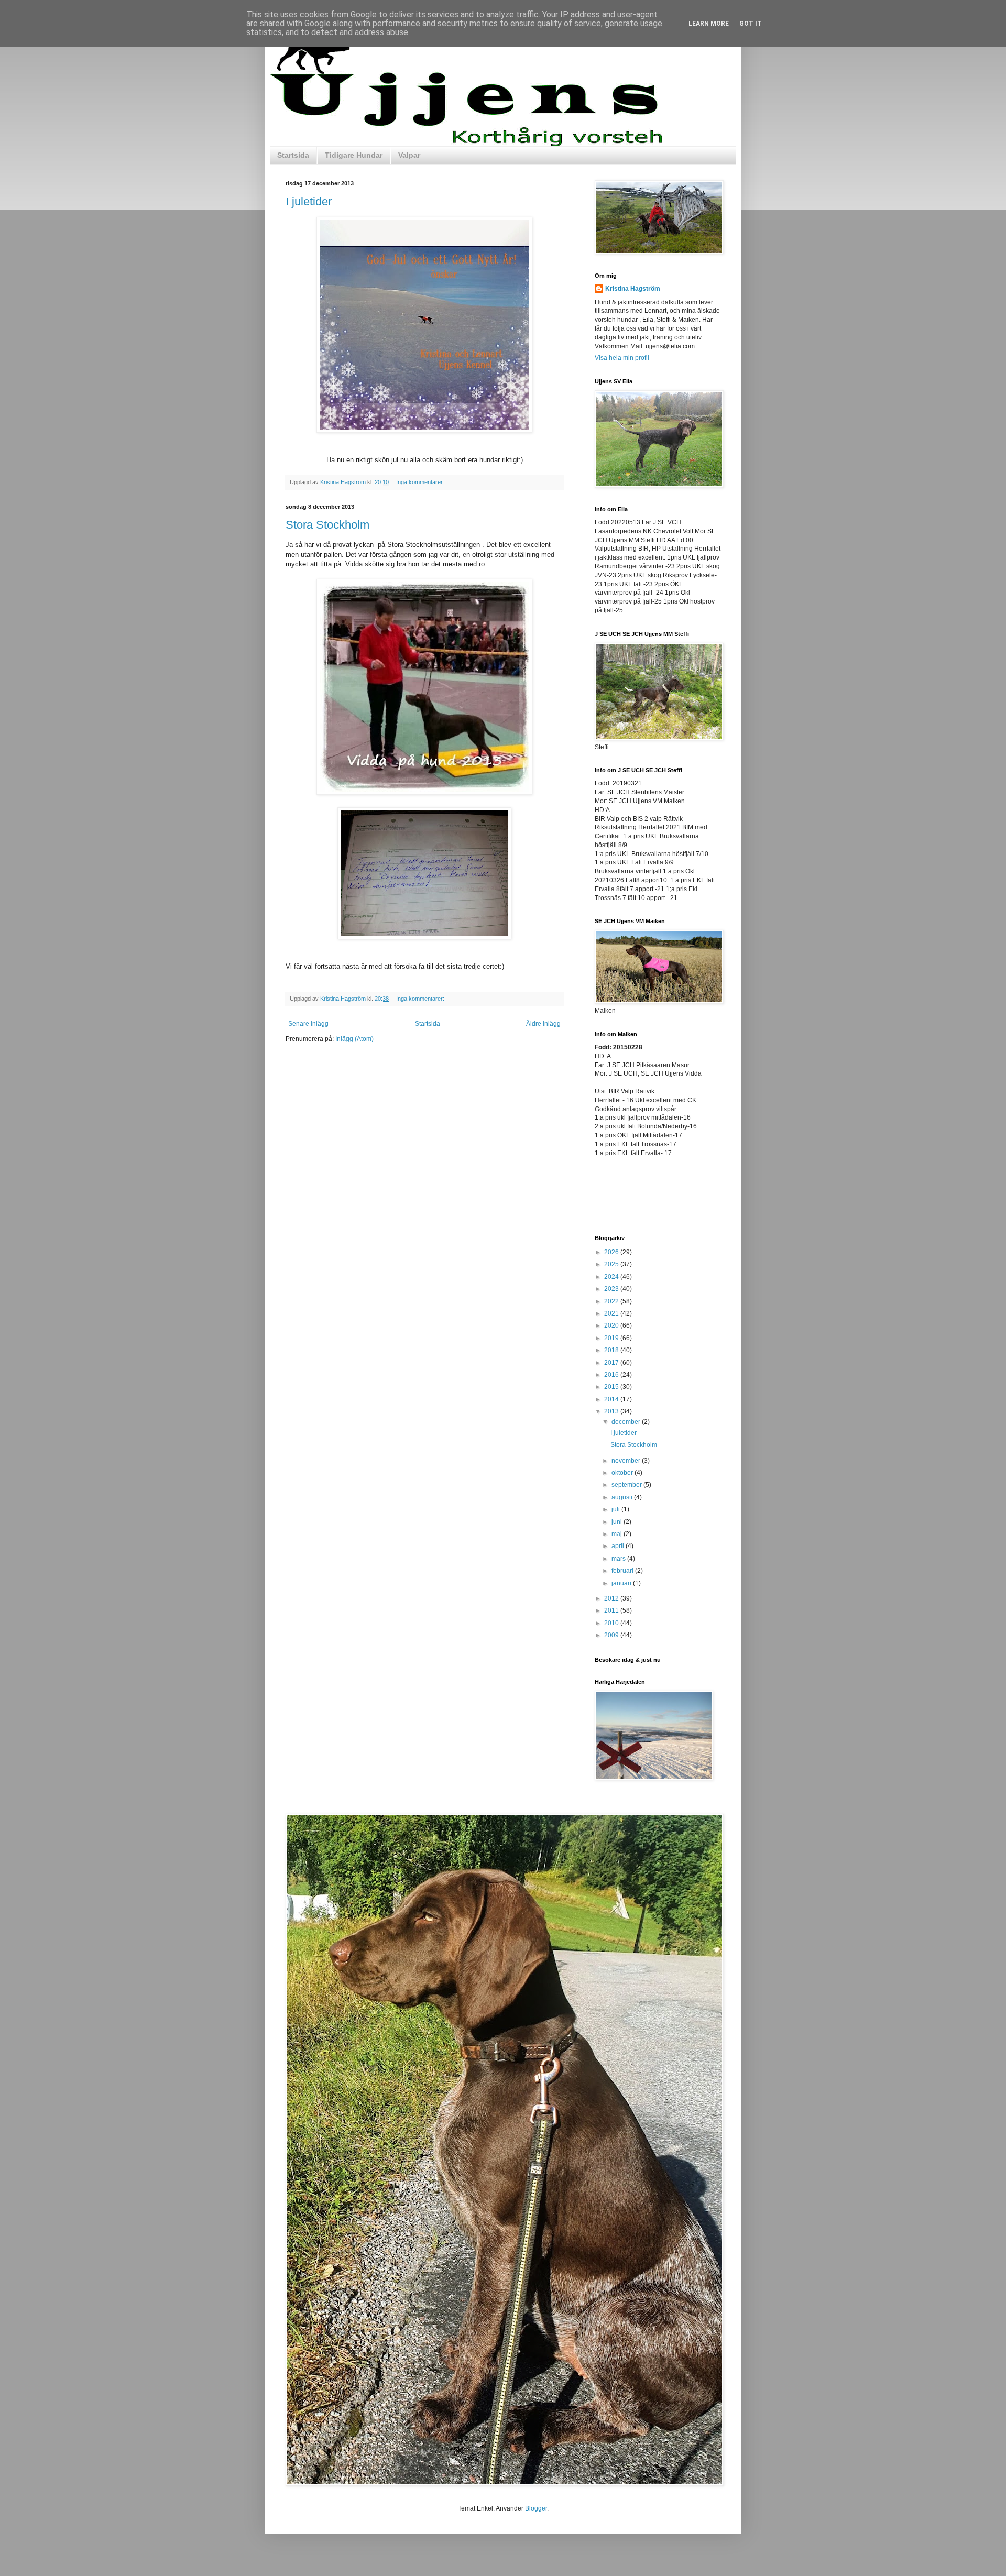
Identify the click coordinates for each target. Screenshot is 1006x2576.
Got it (751, 24)
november (627, 1461)
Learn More (709, 24)
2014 (612, 1399)
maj (617, 1534)
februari (623, 1571)
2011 (612, 1610)
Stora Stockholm (327, 525)
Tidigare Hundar (354, 155)
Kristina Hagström (633, 289)
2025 (612, 1264)
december (627, 1422)
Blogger (536, 2508)
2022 (612, 1301)
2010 (612, 1623)
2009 (612, 1635)
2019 (612, 1338)
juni (617, 1522)
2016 (612, 1375)
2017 (612, 1363)
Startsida (293, 155)
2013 (612, 1411)
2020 (612, 1325)
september (627, 1485)
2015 (612, 1387)
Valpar (409, 155)
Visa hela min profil (622, 358)
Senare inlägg (308, 1024)
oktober (623, 1473)
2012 (612, 1598)
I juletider (309, 201)
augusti (623, 1497)
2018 (612, 1350)
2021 (612, 1313)
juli (616, 1509)
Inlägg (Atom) (354, 1039)
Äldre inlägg (543, 1024)
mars (619, 1559)
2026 (612, 1252)
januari (622, 1583)
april (619, 1546)
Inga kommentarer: (421, 482)
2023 (612, 1289)
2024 (612, 1277)
